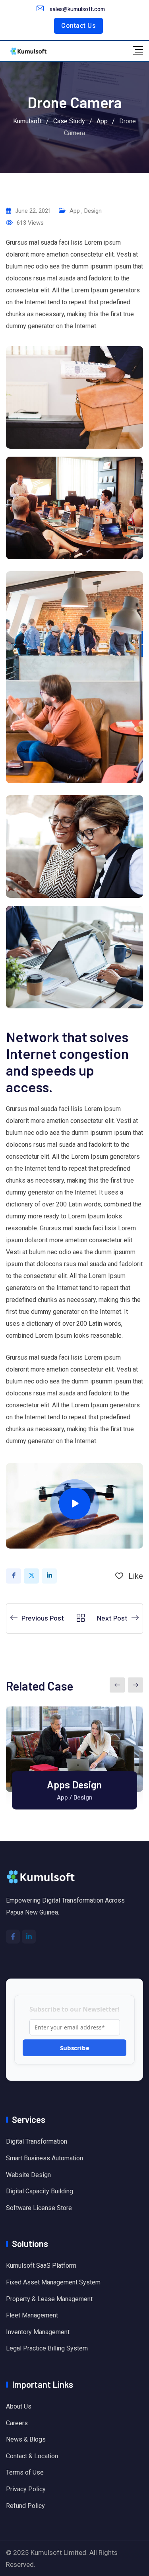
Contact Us (78, 26)
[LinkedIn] (49, 1576)
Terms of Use (25, 2472)
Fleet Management (32, 2315)
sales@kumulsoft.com (77, 9)
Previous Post (43, 1618)
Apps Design (74, 1784)
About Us (19, 2406)
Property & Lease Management (49, 2299)
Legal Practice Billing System (47, 2348)
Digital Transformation (37, 2141)
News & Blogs (26, 2439)
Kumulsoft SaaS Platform (41, 2266)
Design (93, 211)
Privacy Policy (26, 2489)
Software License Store (39, 2208)
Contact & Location (32, 2456)
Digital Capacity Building (40, 2191)
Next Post (112, 1618)
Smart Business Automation (45, 2158)
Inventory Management (38, 2332)
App (75, 211)
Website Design (28, 2175)
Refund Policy (25, 2506)
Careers (17, 2423)
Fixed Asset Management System (53, 2282)
